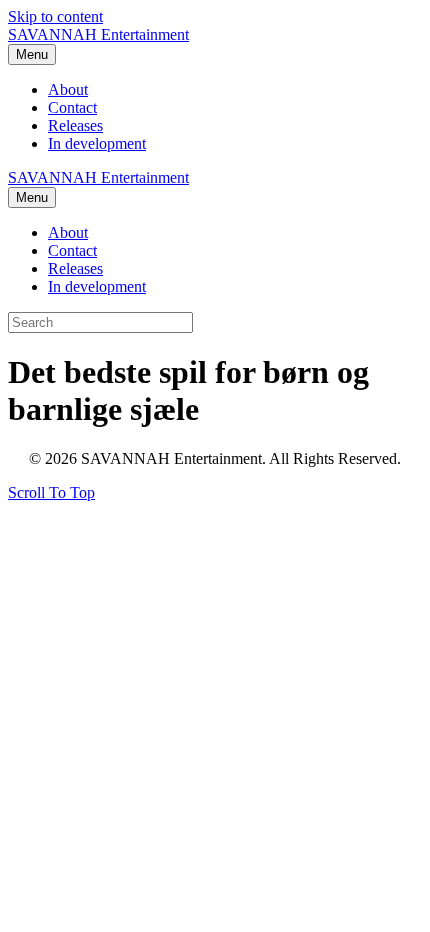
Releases (75, 125)
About (68, 89)
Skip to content (55, 16)
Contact (72, 107)
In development (97, 143)
